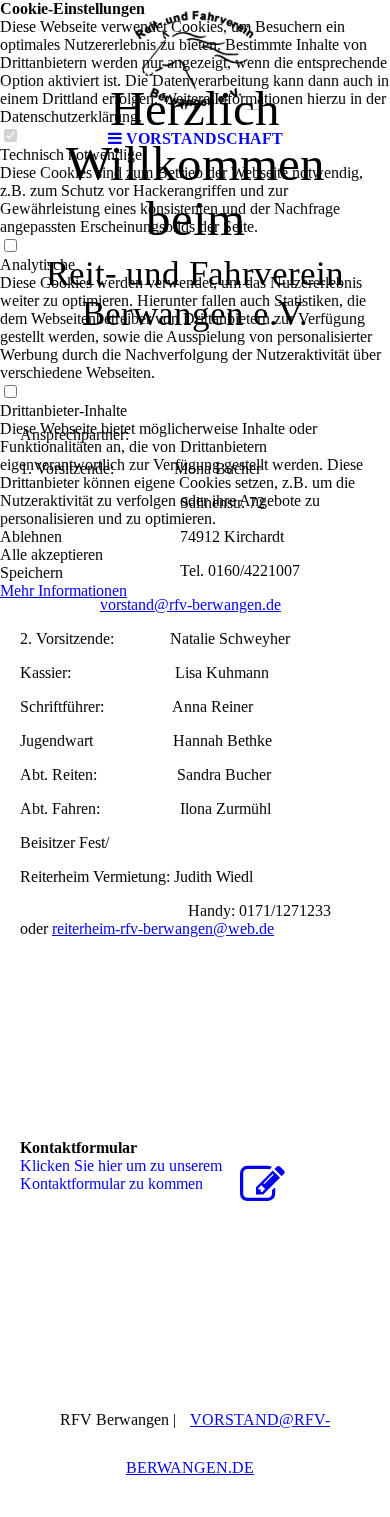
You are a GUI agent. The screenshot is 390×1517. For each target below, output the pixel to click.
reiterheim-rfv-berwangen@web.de (163, 928)
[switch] (10, 246)
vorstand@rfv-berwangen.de (190, 604)
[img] (195, 60)
